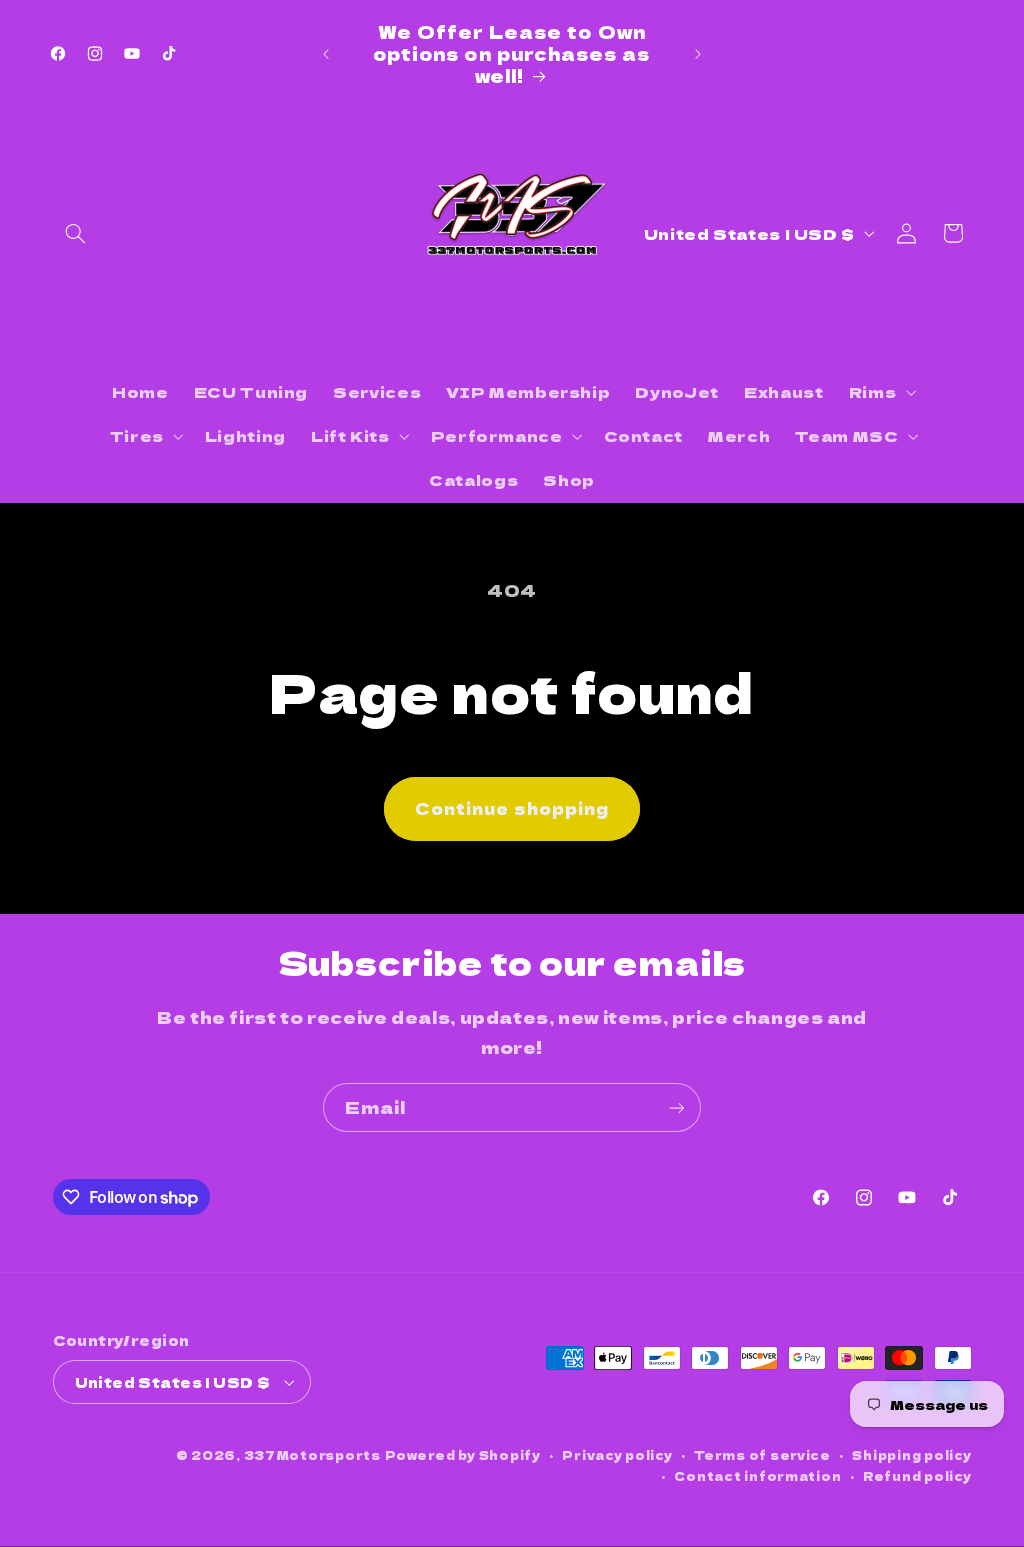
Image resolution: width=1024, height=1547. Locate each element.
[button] (76, 233)
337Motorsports (312, 1455)
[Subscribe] (677, 1107)
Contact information (757, 1476)
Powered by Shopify (463, 1455)
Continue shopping (512, 808)
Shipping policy (911, 1455)
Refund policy (917, 1476)
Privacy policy (617, 1455)
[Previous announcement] (326, 54)
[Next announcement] (698, 54)
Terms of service (762, 1455)
